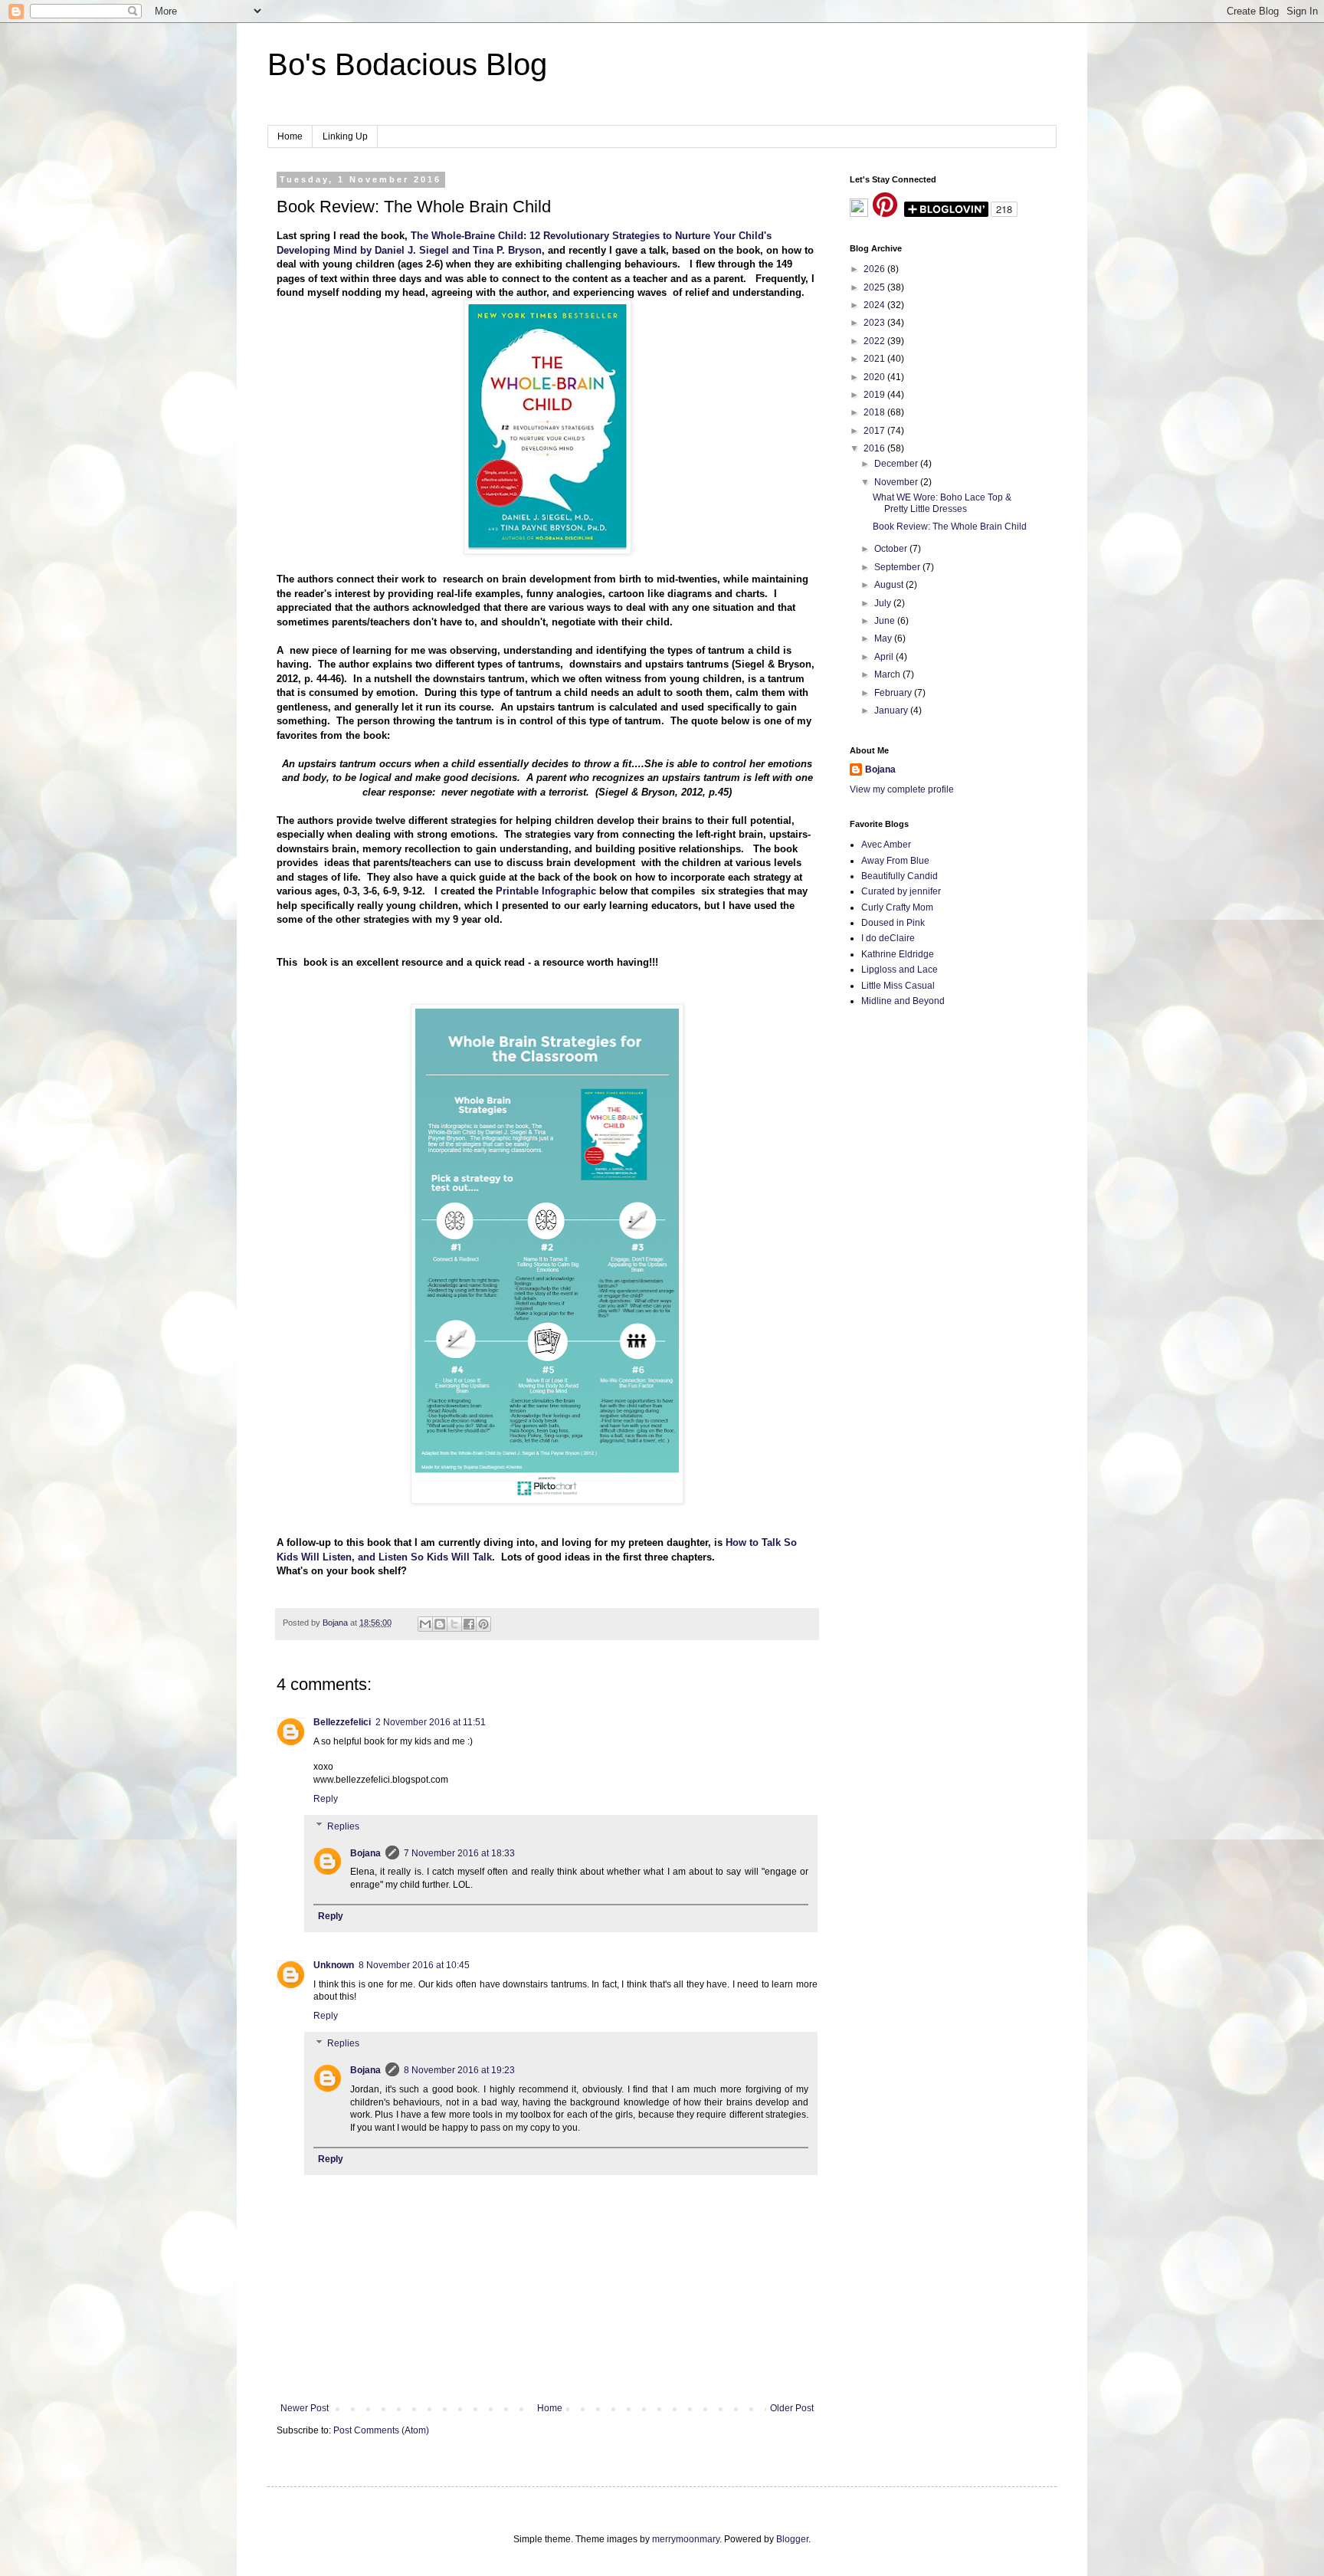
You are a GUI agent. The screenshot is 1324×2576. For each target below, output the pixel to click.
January (892, 710)
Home (290, 136)
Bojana (365, 1853)
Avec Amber (886, 845)
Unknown (334, 1965)
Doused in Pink (893, 923)
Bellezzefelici (342, 1722)
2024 (875, 305)
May (884, 638)
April (885, 657)
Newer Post (305, 2408)
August (890, 585)
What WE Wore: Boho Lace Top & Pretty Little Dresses (942, 503)
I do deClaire (888, 938)
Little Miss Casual (898, 986)
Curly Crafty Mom (897, 907)
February (894, 693)
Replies (343, 1826)
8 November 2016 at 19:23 (459, 2070)
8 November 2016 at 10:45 (414, 1965)
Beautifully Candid (900, 876)
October (892, 549)
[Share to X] (454, 1624)
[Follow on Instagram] (859, 214)
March (888, 674)
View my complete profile (902, 789)
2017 (875, 431)
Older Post (792, 2408)
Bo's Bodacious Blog (407, 64)
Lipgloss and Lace (900, 970)
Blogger (792, 2539)
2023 (875, 323)
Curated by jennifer (901, 891)
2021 (875, 359)
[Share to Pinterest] (483, 1624)
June (886, 621)
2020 (875, 377)
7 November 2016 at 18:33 (459, 1853)
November (897, 482)
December (897, 464)
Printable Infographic (546, 891)
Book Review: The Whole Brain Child (950, 527)
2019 (875, 395)
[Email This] (425, 1624)
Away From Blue (895, 861)
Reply (326, 1799)
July (884, 603)
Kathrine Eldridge (898, 954)
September (898, 567)
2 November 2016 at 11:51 (431, 1722)
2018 (875, 412)
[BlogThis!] (440, 1624)
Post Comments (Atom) (381, 2430)
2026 (875, 269)
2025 (875, 287)
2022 (875, 341)
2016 (875, 448)
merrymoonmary (686, 2539)
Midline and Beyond (903, 1001)
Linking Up (345, 136)
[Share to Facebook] (469, 1624)
